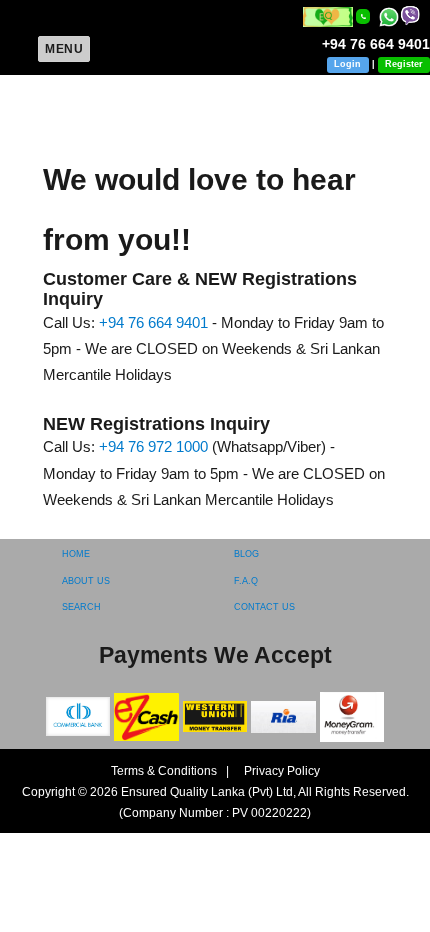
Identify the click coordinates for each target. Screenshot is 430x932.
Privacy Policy (276, 771)
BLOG (246, 554)
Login (347, 64)
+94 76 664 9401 (153, 322)
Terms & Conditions (165, 771)
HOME (76, 554)
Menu (64, 49)
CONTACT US (264, 607)
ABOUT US (86, 581)
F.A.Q (246, 581)
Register (404, 64)
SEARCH (81, 607)
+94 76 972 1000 (153, 446)
